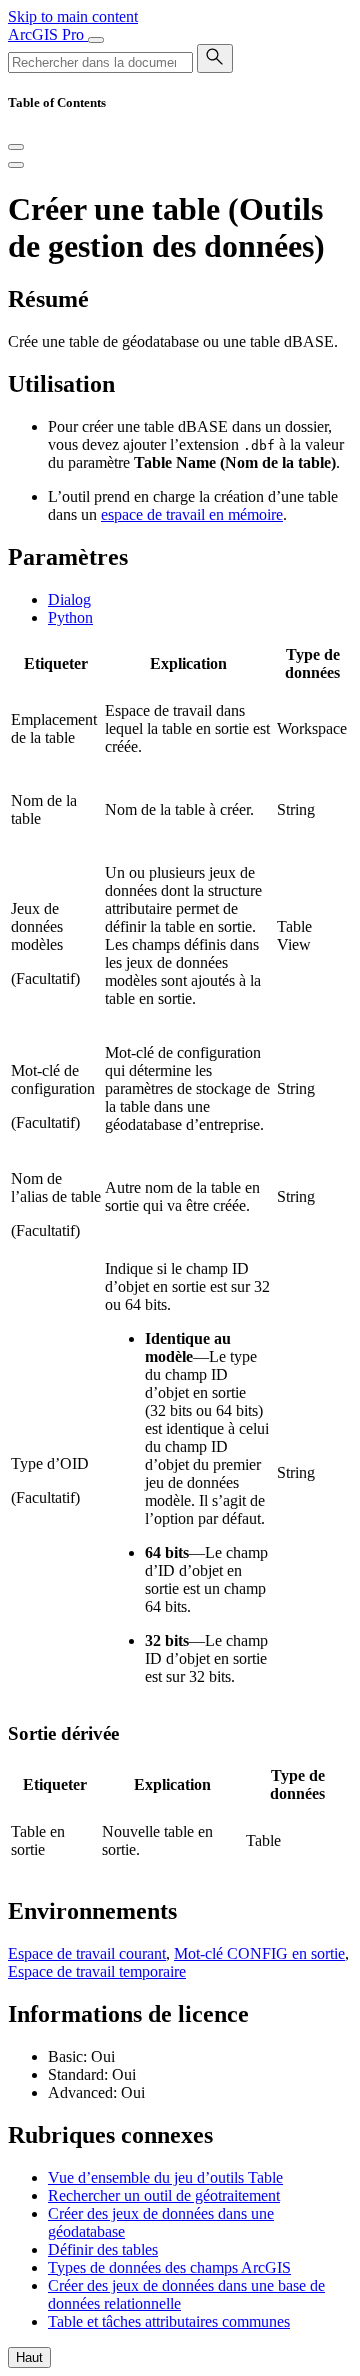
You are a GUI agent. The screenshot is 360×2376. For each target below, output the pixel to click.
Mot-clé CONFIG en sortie (259, 1953)
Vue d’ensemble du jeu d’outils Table (165, 2177)
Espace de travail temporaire (97, 1971)
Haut (29, 2357)
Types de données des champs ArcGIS (169, 2267)
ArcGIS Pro (48, 34)
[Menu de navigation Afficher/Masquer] (96, 40)
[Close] (16, 147)
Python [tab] (70, 617)
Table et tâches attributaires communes (169, 2321)
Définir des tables (103, 2249)
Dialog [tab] (69, 599)
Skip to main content (73, 16)
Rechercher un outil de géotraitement (164, 2195)
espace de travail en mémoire (192, 514)
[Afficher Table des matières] (16, 165)
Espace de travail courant (87, 1953)
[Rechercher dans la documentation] (215, 58)
